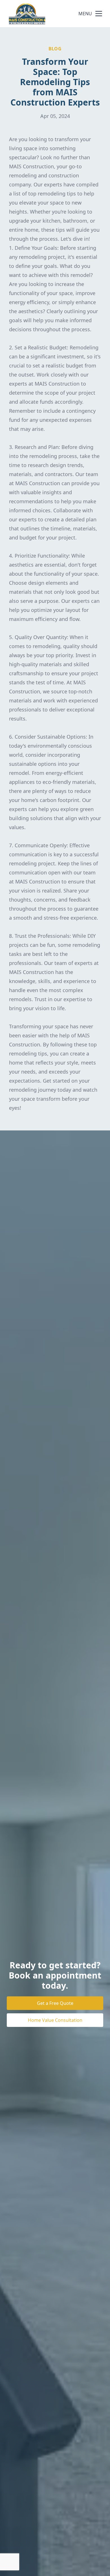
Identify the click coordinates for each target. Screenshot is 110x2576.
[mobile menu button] (99, 14)
